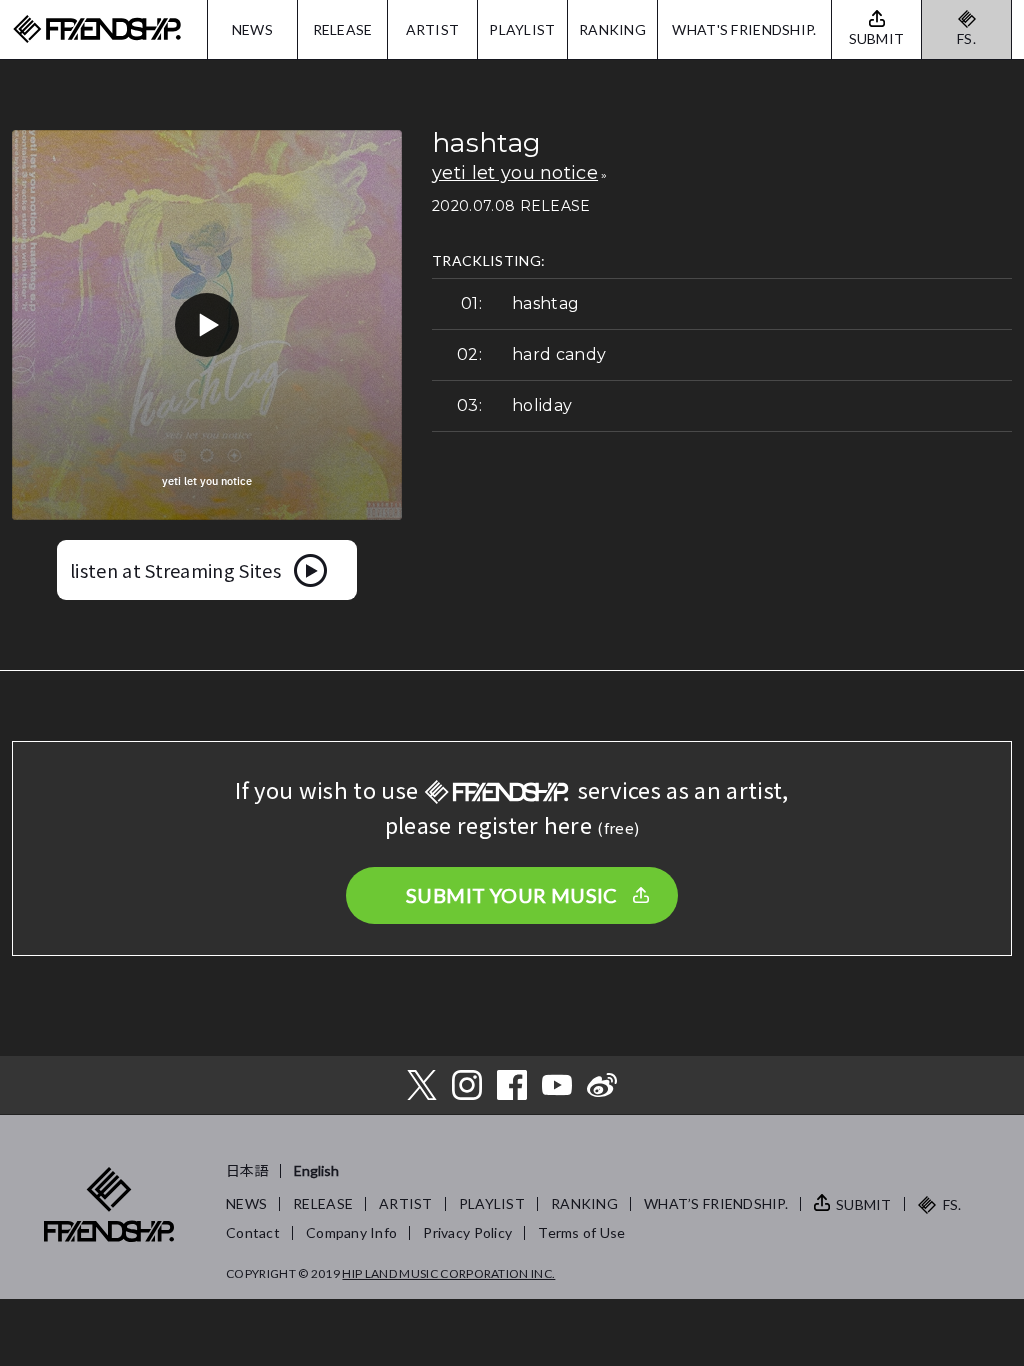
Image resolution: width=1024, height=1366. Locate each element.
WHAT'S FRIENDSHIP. (744, 29)
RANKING (612, 29)
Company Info (351, 1232)
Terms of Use (581, 1232)
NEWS (252, 29)
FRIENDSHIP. (97, 29)
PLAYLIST (522, 29)
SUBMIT (864, 1204)
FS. (966, 38)
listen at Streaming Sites (175, 570)
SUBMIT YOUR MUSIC (512, 895)
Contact (253, 1232)
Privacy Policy (467, 1232)
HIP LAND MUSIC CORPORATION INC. (448, 1273)
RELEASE (343, 29)
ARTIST (433, 29)
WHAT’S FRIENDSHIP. (716, 1203)
